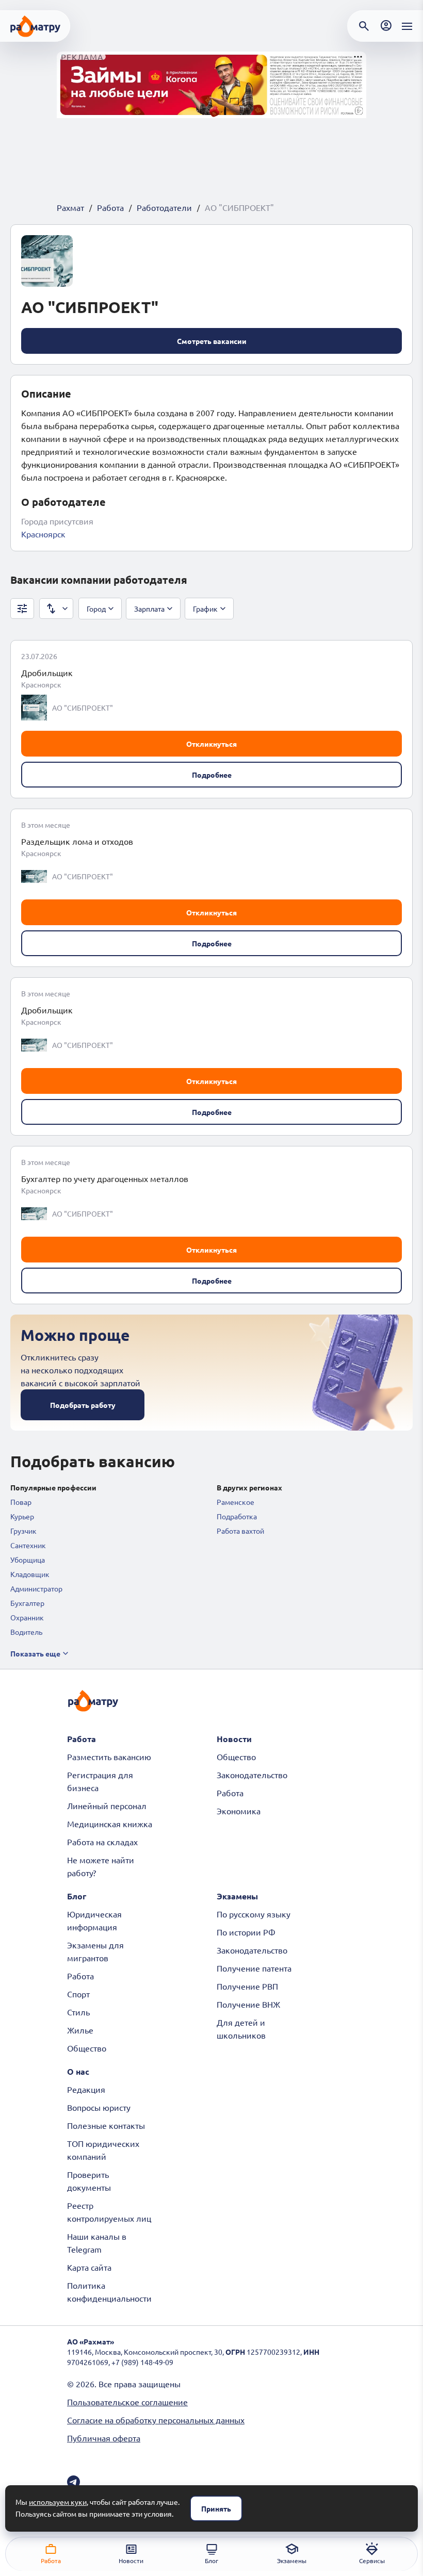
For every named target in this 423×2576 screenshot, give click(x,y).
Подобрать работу (83, 1405)
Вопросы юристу (99, 2107)
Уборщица (28, 1560)
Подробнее (212, 775)
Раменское (235, 1502)
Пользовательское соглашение (127, 2402)
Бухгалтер (27, 1603)
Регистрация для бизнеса (100, 1781)
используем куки (58, 2502)
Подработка (237, 1516)
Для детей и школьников (241, 2029)
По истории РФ (246, 1932)
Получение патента (254, 1968)
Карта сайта (89, 2267)
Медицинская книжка (110, 1824)
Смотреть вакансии (212, 341)
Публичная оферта (104, 2438)
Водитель (26, 1632)
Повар (21, 1502)
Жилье (80, 2030)
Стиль (78, 2012)
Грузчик (23, 1531)
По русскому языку (254, 1914)
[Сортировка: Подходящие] (56, 609)
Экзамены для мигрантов (95, 1951)
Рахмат (70, 207)
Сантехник (28, 1545)
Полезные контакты (106, 2125)
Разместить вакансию (109, 1757)
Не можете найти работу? (101, 1866)
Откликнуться (211, 744)
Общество (236, 1757)
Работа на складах (102, 1842)
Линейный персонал (107, 1806)
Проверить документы (89, 2181)
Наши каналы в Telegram (97, 2243)
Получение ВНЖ (248, 2004)
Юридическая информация (94, 1920)
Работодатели (164, 207)
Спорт (78, 1994)
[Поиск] (364, 26)
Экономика (239, 1811)
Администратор (36, 1588)
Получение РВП (247, 1986)
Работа (110, 207)
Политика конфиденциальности (109, 2292)
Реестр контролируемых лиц (109, 2212)
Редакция (86, 2089)
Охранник (27, 1617)
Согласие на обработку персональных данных (156, 2420)
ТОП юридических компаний (103, 2150)
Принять (216, 2508)
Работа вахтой (240, 1531)
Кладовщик (30, 1574)
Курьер (22, 1516)
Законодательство (252, 1775)
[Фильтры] (22, 609)
